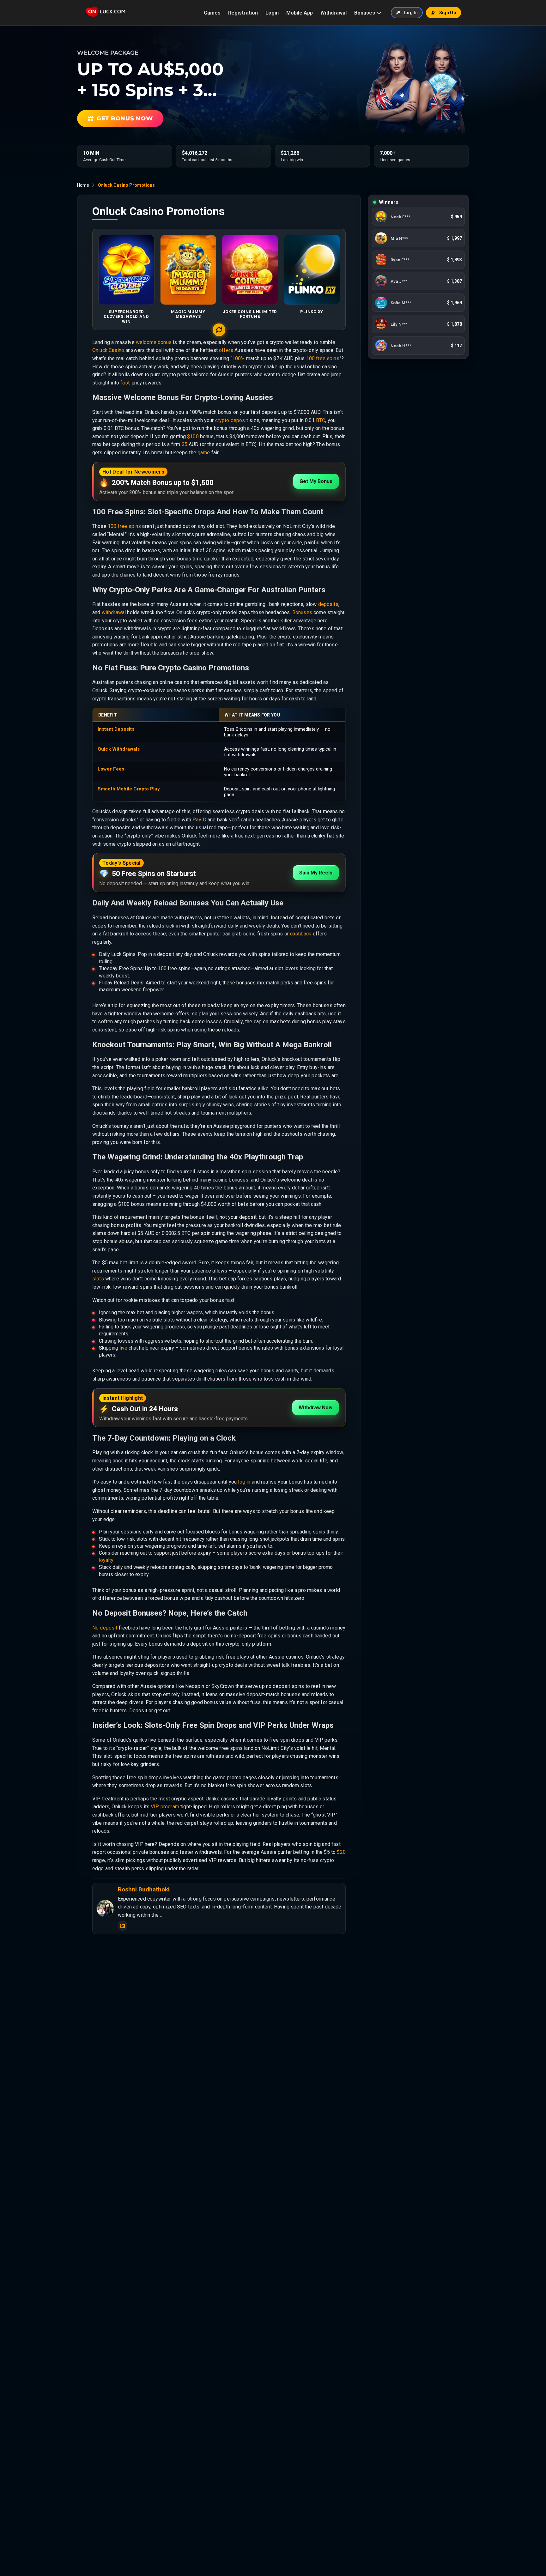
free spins (328, 358)
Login (272, 13)
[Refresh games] (219, 330)
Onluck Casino (108, 350)
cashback (301, 934)
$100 (193, 436)
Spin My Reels (316, 873)
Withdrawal (334, 13)
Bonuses (365, 13)
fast (125, 383)
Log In (411, 13)
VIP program (165, 1807)
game (204, 453)
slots (98, 1279)
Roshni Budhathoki (144, 1890)
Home (83, 185)
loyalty (106, 1560)
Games (212, 13)
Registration (243, 13)
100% (239, 358)
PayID (199, 820)
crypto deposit (232, 420)
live (123, 1348)
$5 (185, 444)
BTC (321, 420)
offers (226, 350)
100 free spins (124, 526)
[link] (418, 217)
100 (311, 358)
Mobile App (300, 13)
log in (244, 1482)
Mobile (124, 789)
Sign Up (448, 13)
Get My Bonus (316, 481)
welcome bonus (154, 342)
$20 (341, 1852)
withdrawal (114, 612)
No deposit (105, 1628)
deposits (328, 604)
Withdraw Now (315, 1408)
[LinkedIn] (123, 1926)
